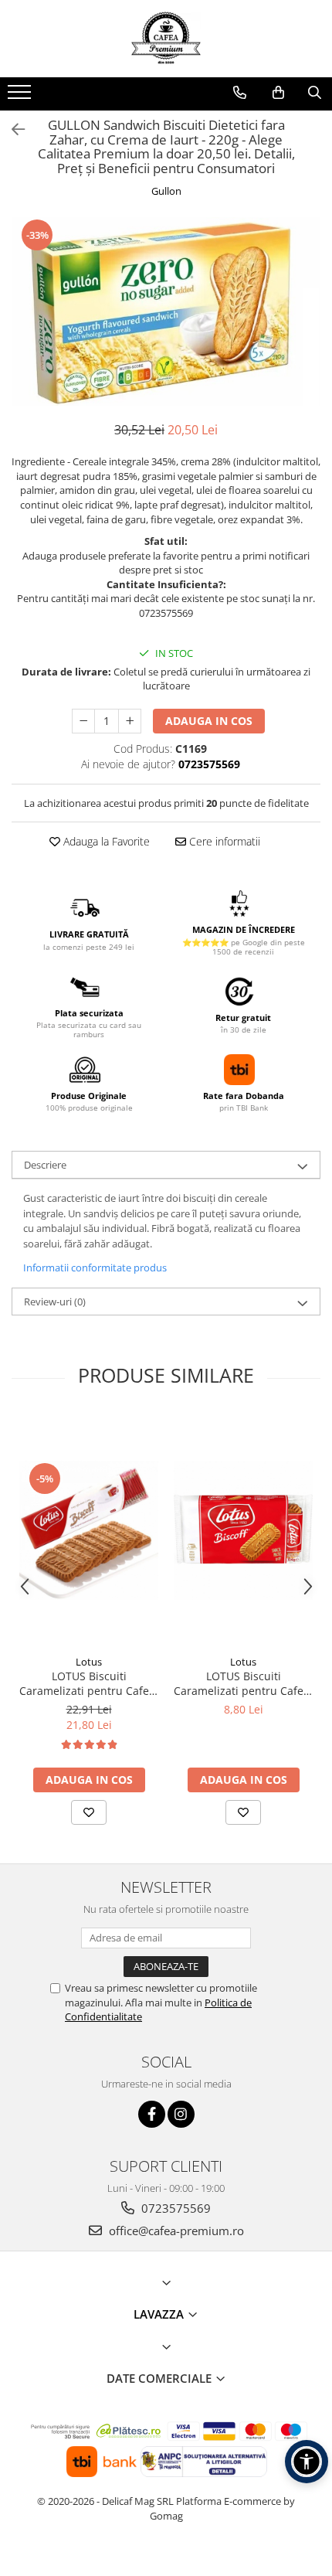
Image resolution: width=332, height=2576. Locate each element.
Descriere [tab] (45, 1165)
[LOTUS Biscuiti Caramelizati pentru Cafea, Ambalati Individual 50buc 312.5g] (89, 1530)
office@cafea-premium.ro (175, 2231)
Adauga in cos (209, 721)
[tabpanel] (166, 311)
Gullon (166, 191)
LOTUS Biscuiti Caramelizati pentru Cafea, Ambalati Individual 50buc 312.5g (89, 1683)
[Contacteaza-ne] (240, 93)
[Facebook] (152, 2114)
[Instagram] (181, 2114)
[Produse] (21, 97)
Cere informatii (223, 841)
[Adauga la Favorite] (89, 1812)
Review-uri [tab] (55, 1302)
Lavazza (160, 2314)
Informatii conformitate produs (95, 1268)
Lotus (89, 1662)
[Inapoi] (12, 129)
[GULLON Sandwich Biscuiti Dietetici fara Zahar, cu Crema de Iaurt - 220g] (166, 311)
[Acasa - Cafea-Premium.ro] (166, 39)
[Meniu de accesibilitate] (307, 2462)
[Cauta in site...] (315, 93)
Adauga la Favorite (105, 841)
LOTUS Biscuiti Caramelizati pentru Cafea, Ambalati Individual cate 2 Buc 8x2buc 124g (243, 1683)
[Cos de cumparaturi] (278, 93)
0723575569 (174, 2208)
